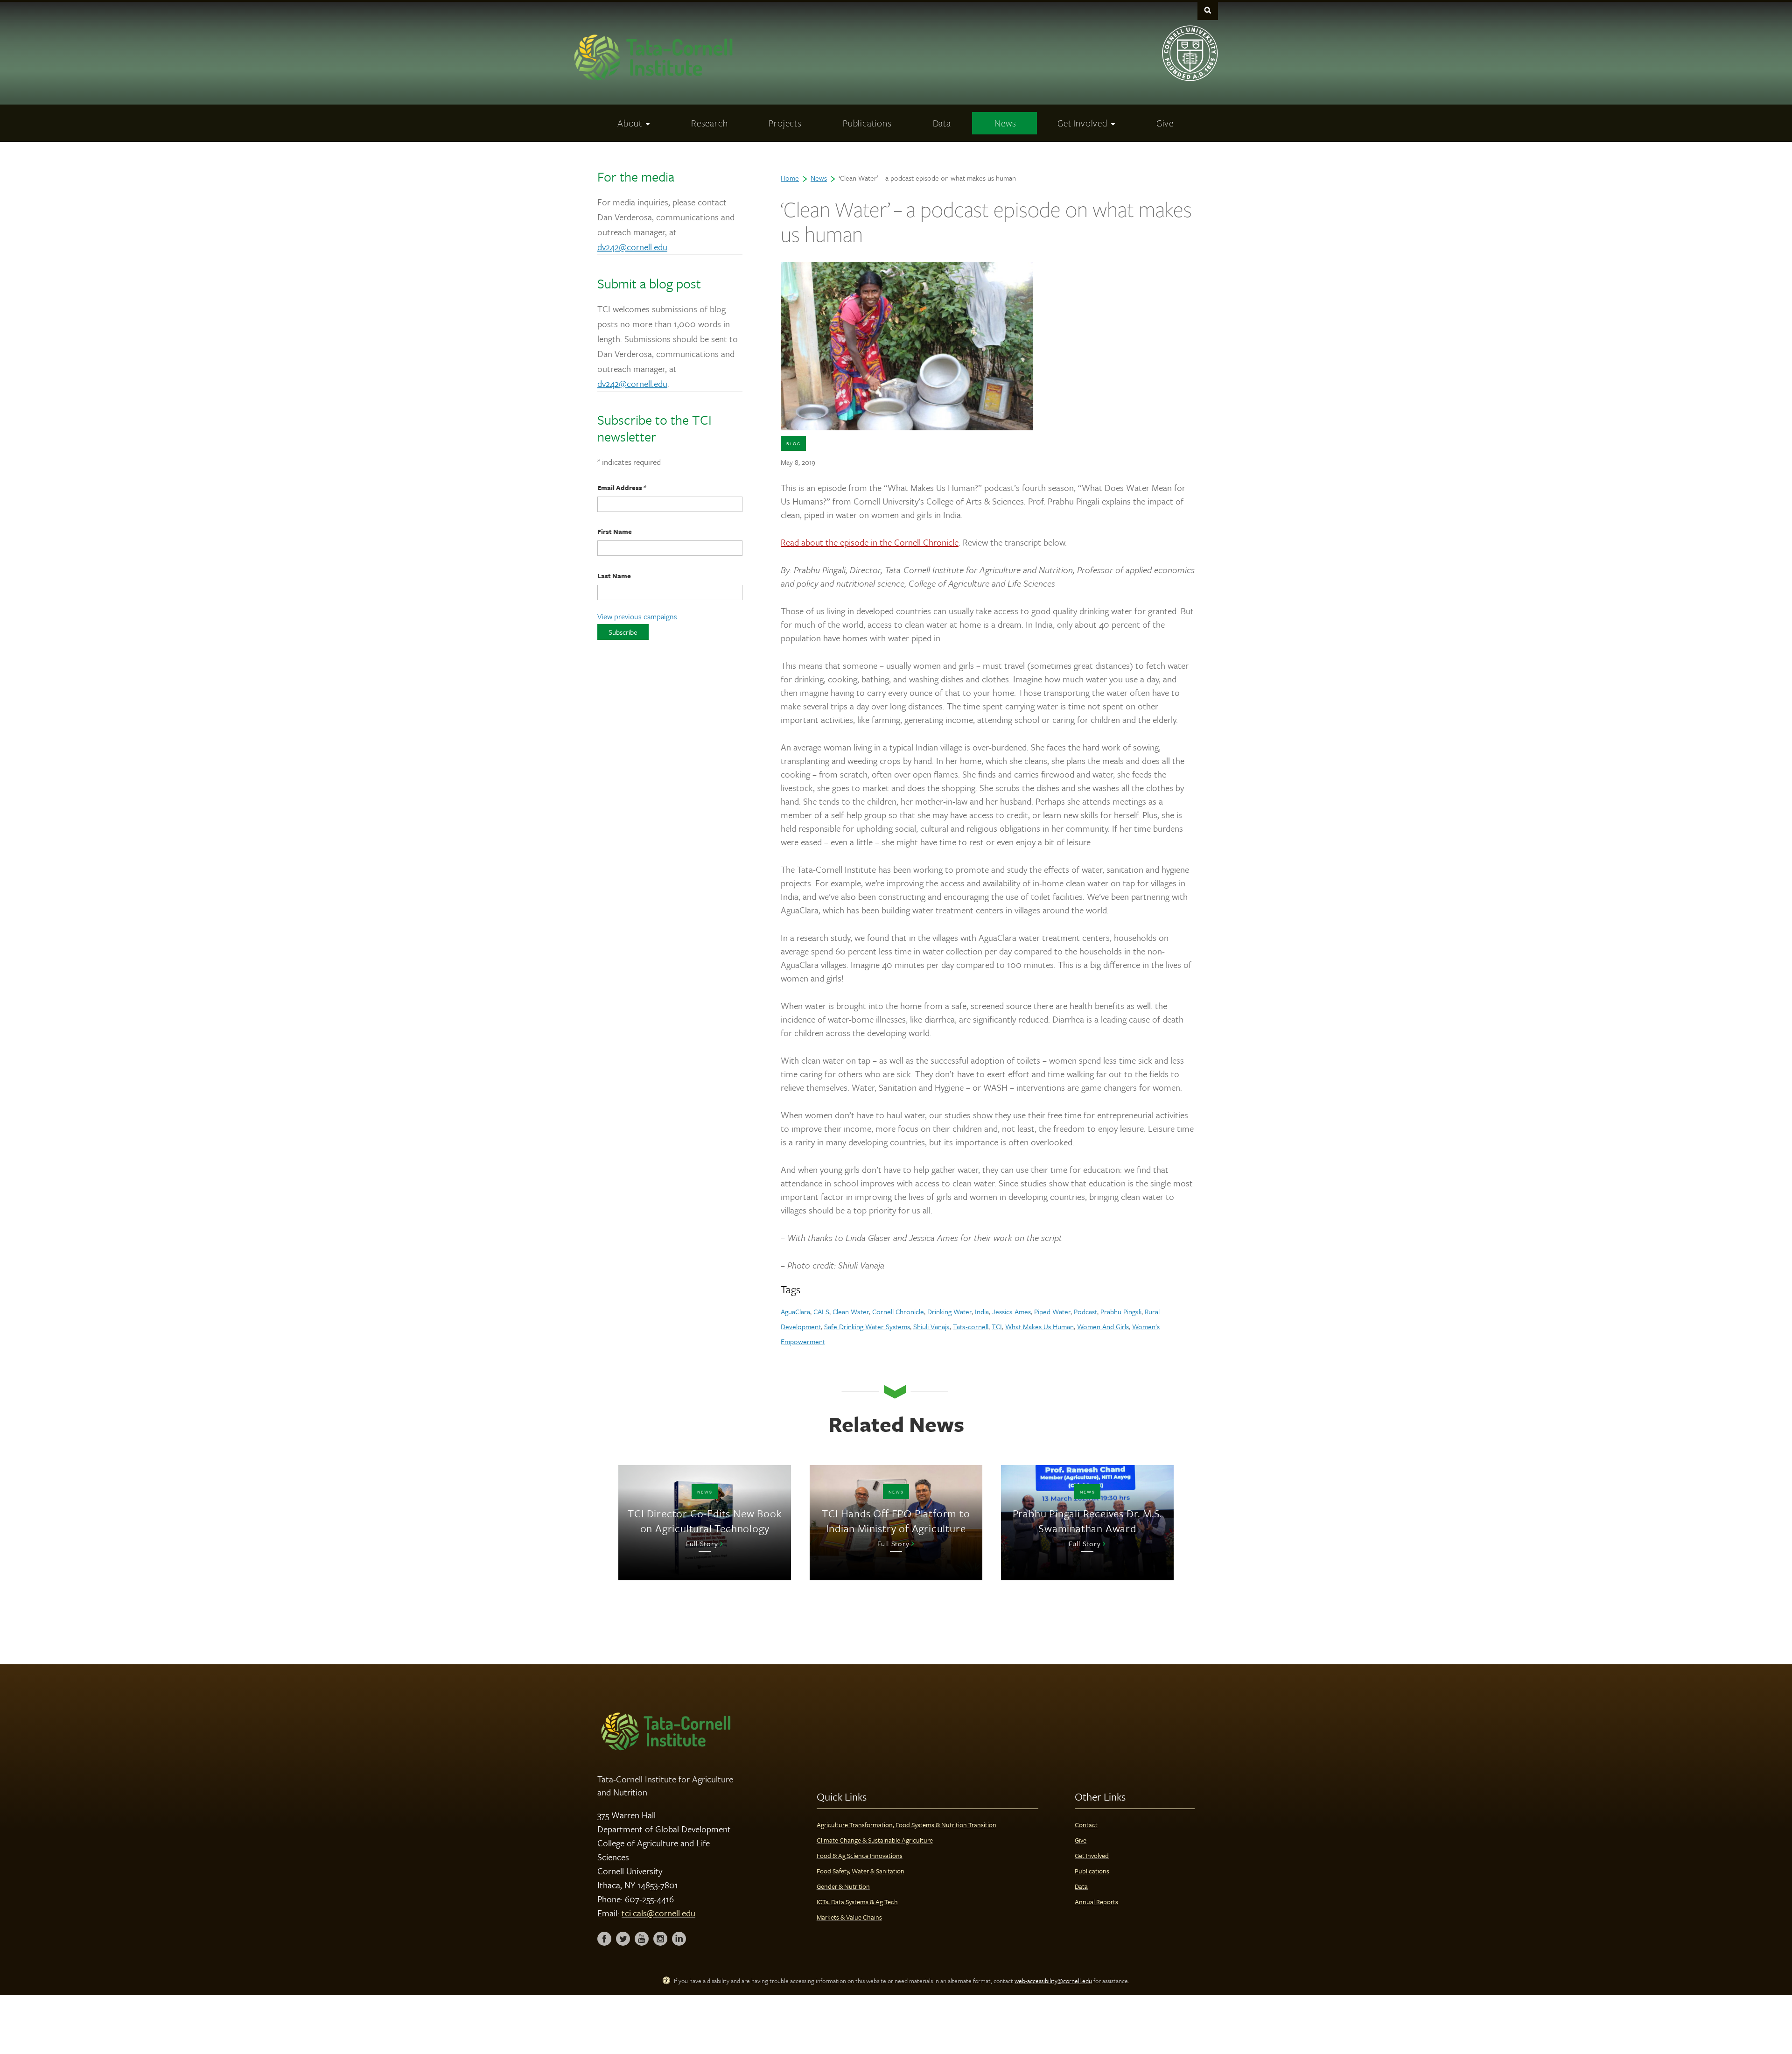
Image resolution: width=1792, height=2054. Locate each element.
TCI (997, 1326)
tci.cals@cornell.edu (658, 1913)
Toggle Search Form (1208, 10)
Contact (1086, 1825)
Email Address (622, 487)
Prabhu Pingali (1121, 1311)
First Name (615, 531)
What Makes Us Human (1039, 1326)
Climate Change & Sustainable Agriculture (875, 1840)
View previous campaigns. (638, 617)
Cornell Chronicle (898, 1311)
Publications (1092, 1871)
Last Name (614, 576)
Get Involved (1092, 1855)
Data (1081, 1886)
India (982, 1311)
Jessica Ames (1011, 1311)
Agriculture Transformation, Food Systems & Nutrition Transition (906, 1825)
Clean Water (851, 1311)
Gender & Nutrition (843, 1886)
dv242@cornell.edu (632, 247)
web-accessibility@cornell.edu (1053, 1981)
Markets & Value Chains (849, 1917)
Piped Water (1052, 1311)
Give (1081, 1840)
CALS (821, 1311)
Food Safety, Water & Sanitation (861, 1871)
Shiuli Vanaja (931, 1326)
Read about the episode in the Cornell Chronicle (870, 542)
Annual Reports (1096, 1902)
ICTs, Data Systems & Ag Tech (857, 1902)
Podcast (1085, 1311)
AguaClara (795, 1311)
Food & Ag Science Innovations (860, 1855)
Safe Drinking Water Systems (867, 1326)
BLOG (793, 443)
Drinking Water (949, 1311)
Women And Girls (1103, 1326)
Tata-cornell (971, 1326)
